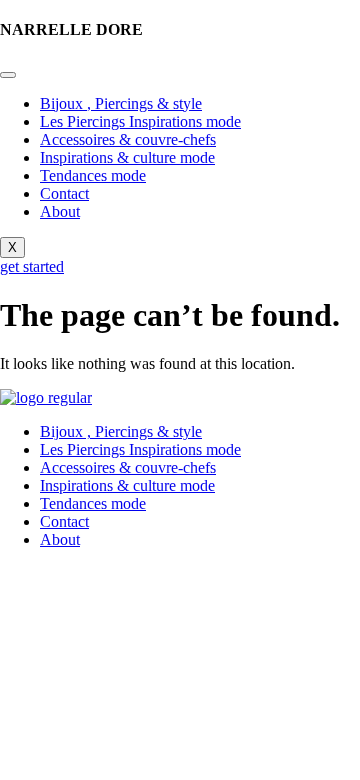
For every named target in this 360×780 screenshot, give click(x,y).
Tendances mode (93, 175)
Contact (64, 193)
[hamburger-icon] (8, 75)
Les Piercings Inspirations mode (140, 121)
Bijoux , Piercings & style (121, 103)
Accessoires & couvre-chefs (128, 139)
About (60, 211)
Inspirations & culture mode (127, 157)
